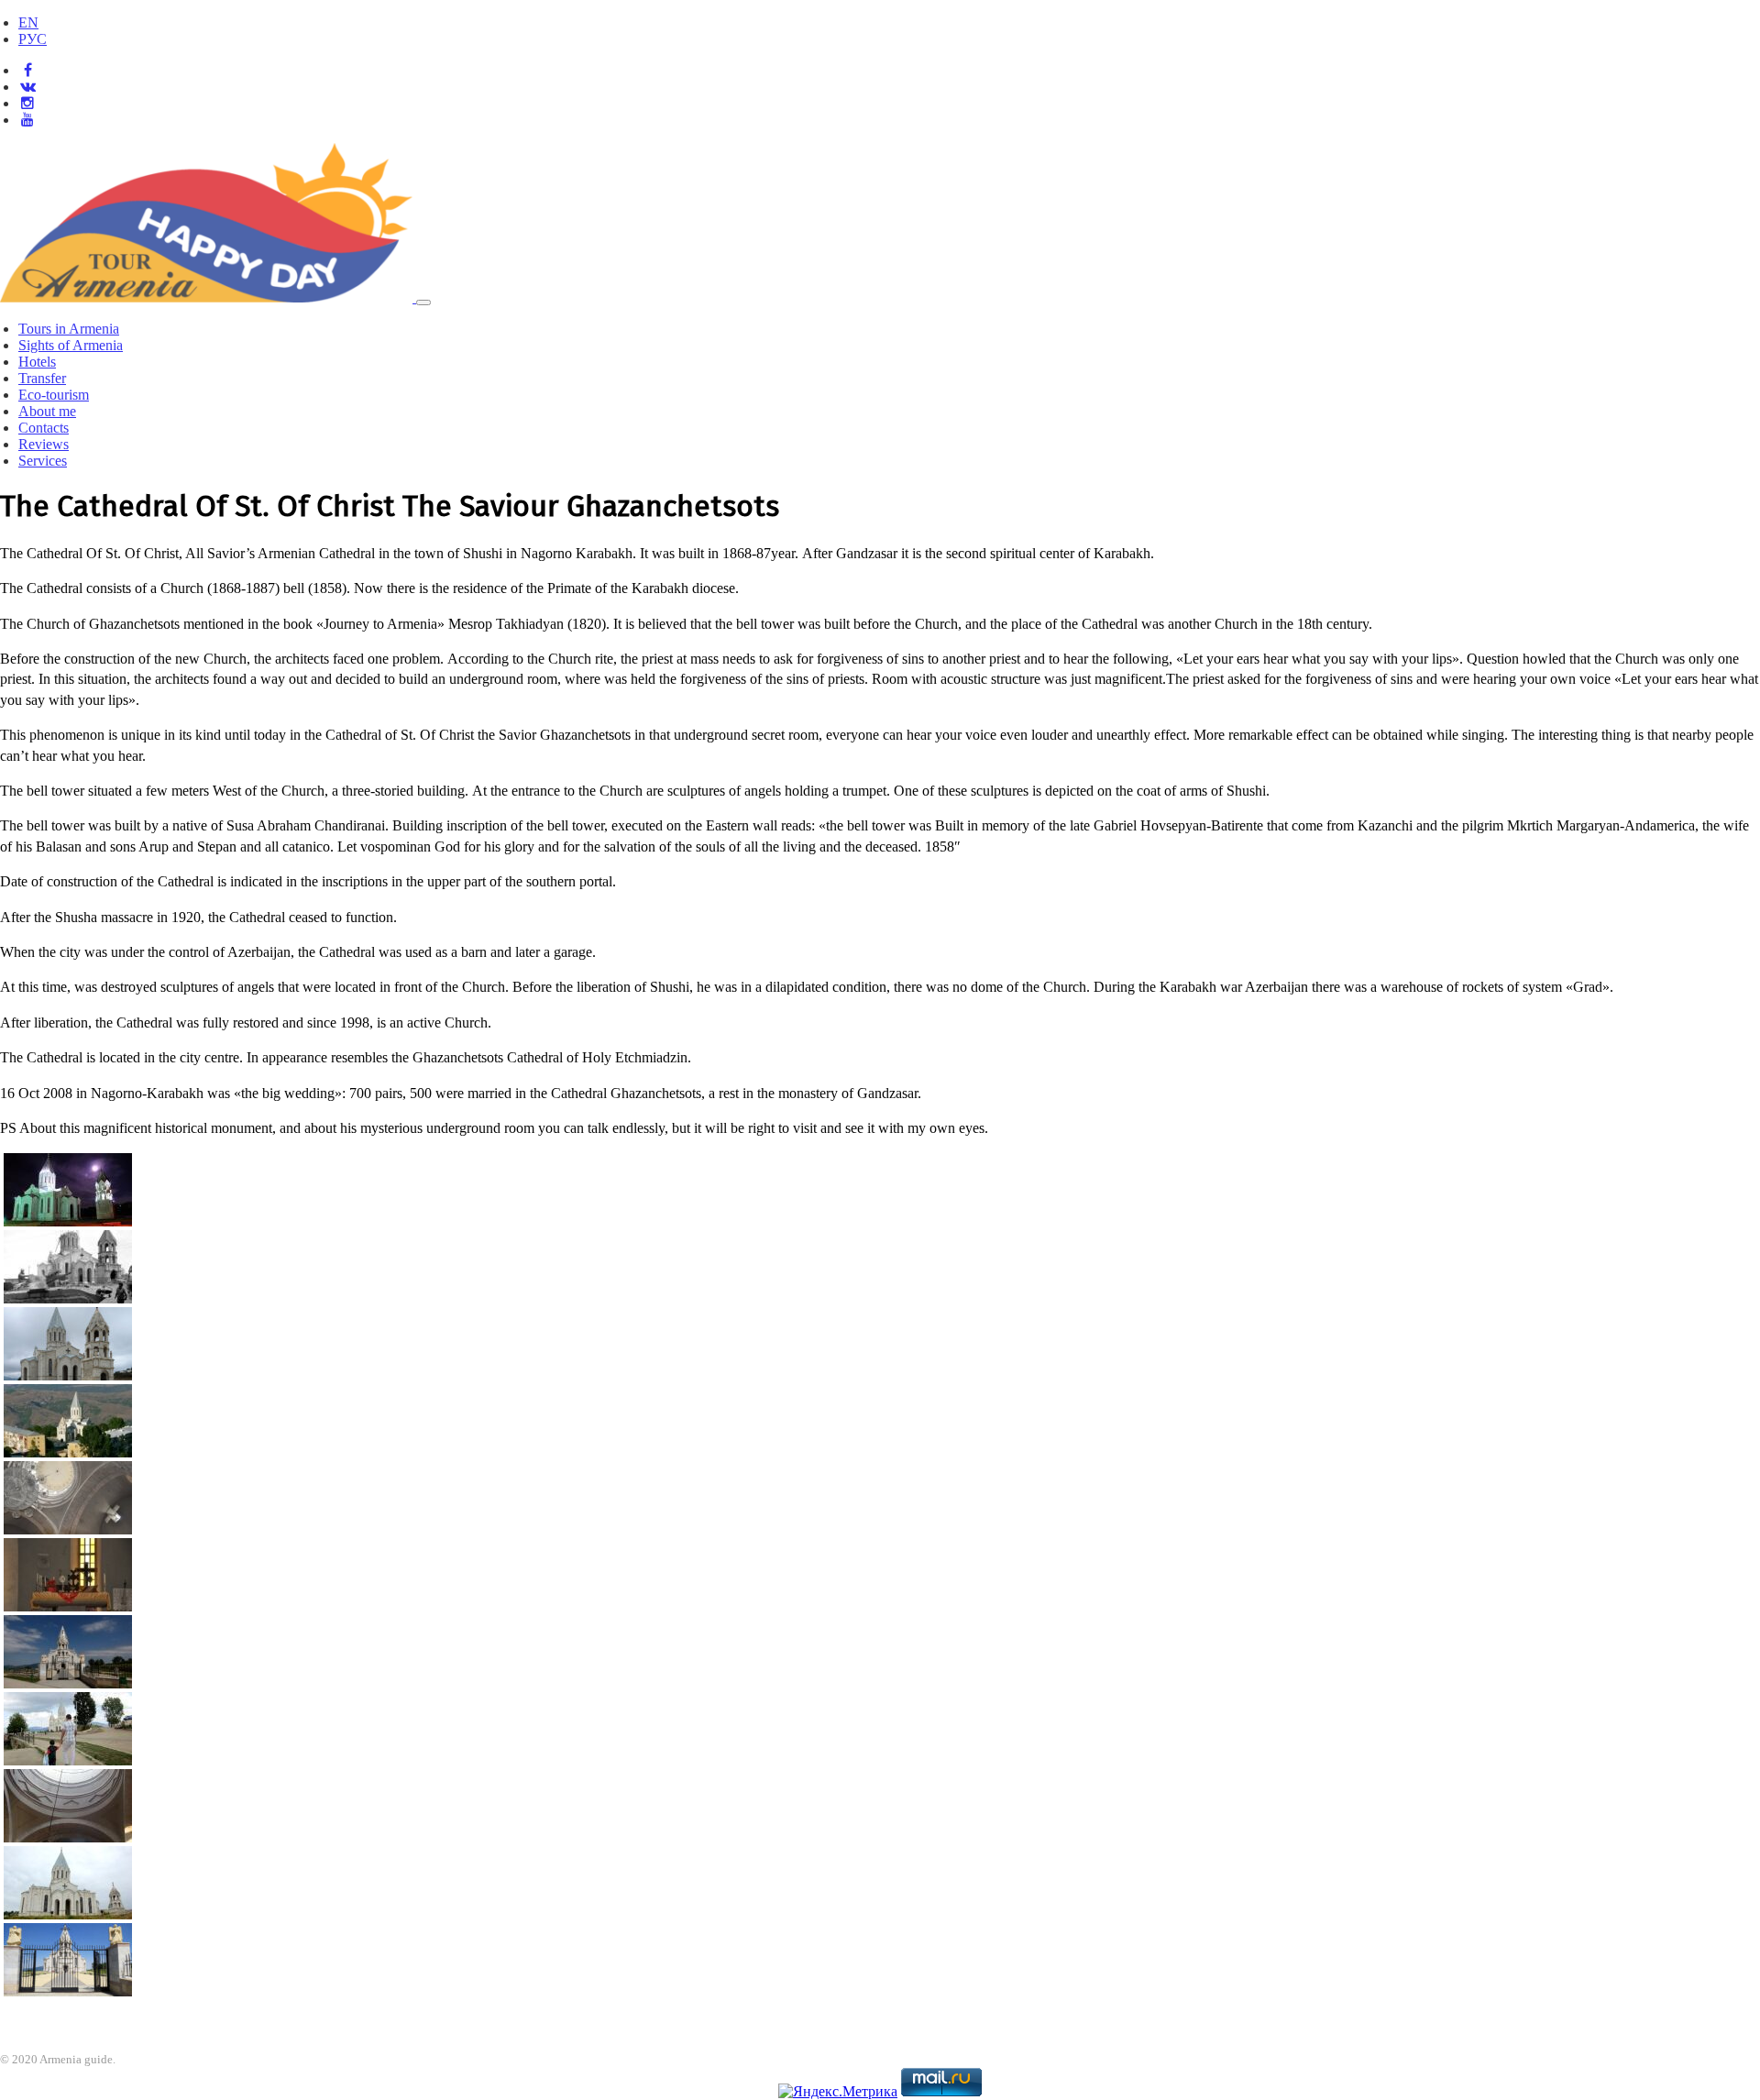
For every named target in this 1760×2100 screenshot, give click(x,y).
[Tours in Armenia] (208, 297)
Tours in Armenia (69, 329)
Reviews (44, 444)
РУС (33, 39)
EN (28, 22)
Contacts (44, 428)
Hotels (37, 362)
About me (47, 411)
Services (43, 461)
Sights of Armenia (71, 345)
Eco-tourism (54, 395)
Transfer (42, 378)
